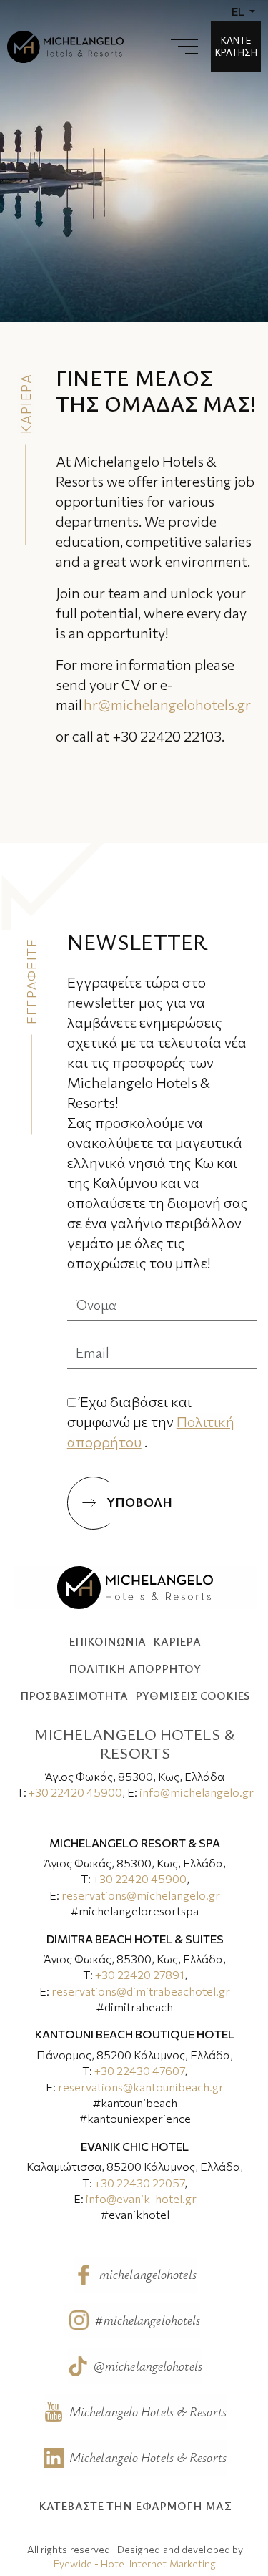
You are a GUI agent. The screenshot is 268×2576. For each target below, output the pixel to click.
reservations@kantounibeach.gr (141, 2087)
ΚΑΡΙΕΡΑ (177, 1641)
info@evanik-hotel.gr (141, 2198)
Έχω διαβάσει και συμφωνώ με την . (151, 1421)
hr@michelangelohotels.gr (167, 704)
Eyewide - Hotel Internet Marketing (135, 2563)
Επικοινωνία (107, 1641)
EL (239, 11)
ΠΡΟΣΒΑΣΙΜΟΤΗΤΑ (74, 1696)
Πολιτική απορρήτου (135, 1668)
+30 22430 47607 (139, 2070)
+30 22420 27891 (140, 1974)
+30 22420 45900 (75, 1792)
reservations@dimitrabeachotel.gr (141, 1991)
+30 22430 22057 (139, 2183)
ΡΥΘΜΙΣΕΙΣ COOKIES (192, 1696)
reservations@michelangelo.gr (141, 1895)
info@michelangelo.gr (197, 1792)
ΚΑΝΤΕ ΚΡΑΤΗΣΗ (236, 46)
